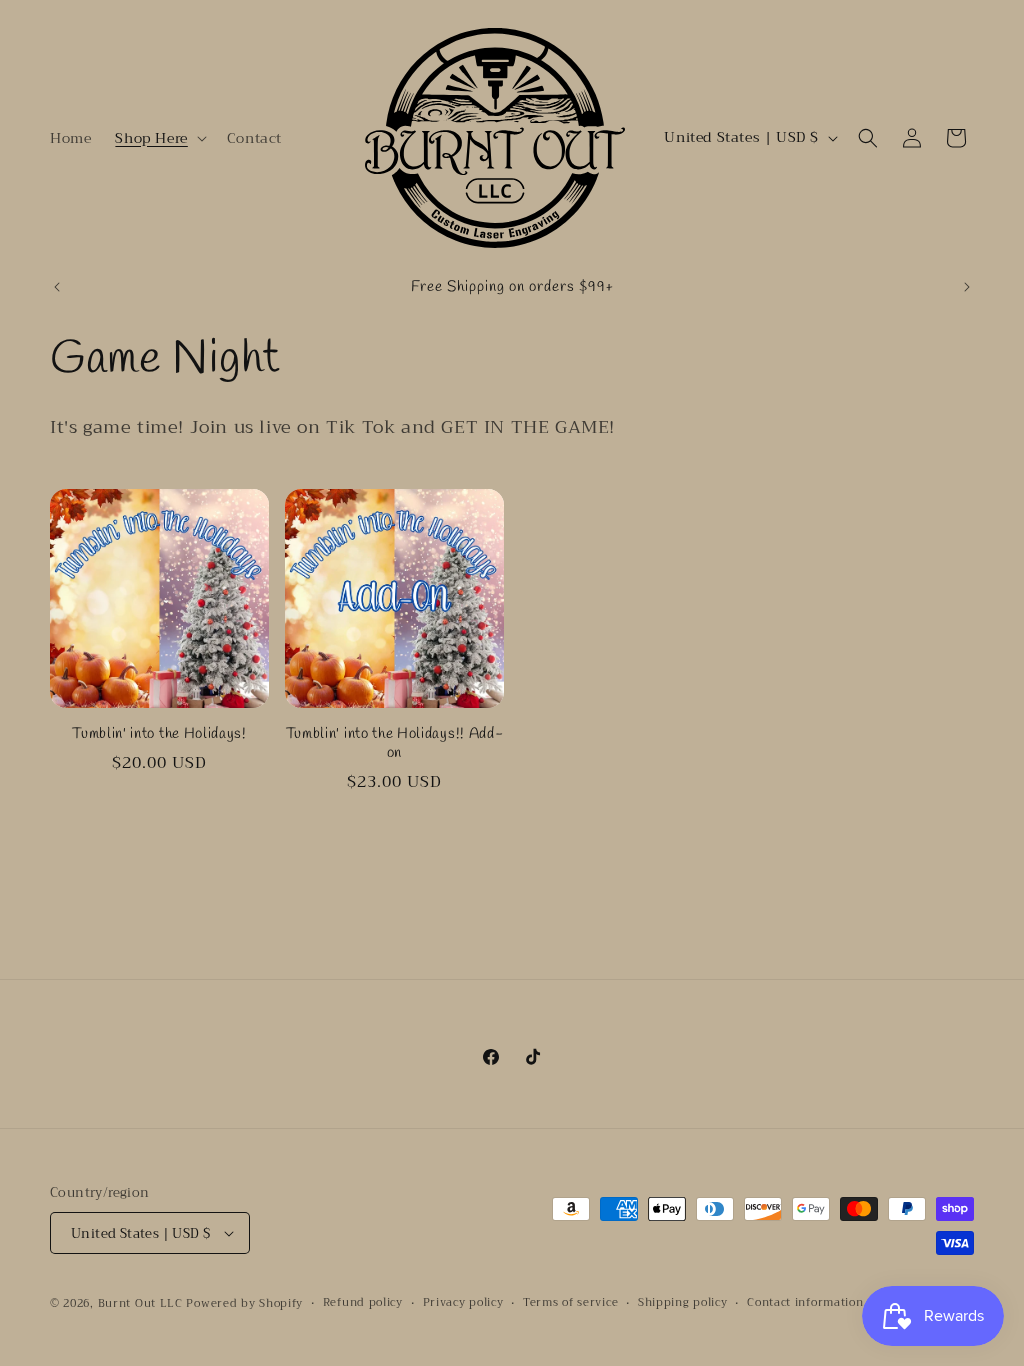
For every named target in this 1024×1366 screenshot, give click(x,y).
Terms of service (570, 1303)
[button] (158, 138)
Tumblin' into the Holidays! (159, 734)
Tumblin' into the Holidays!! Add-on (395, 744)
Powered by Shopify (244, 1303)
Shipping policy (683, 1303)
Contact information (805, 1303)
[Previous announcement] (57, 287)
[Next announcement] (967, 287)
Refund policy (363, 1303)
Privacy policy (463, 1303)
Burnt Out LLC (140, 1303)
